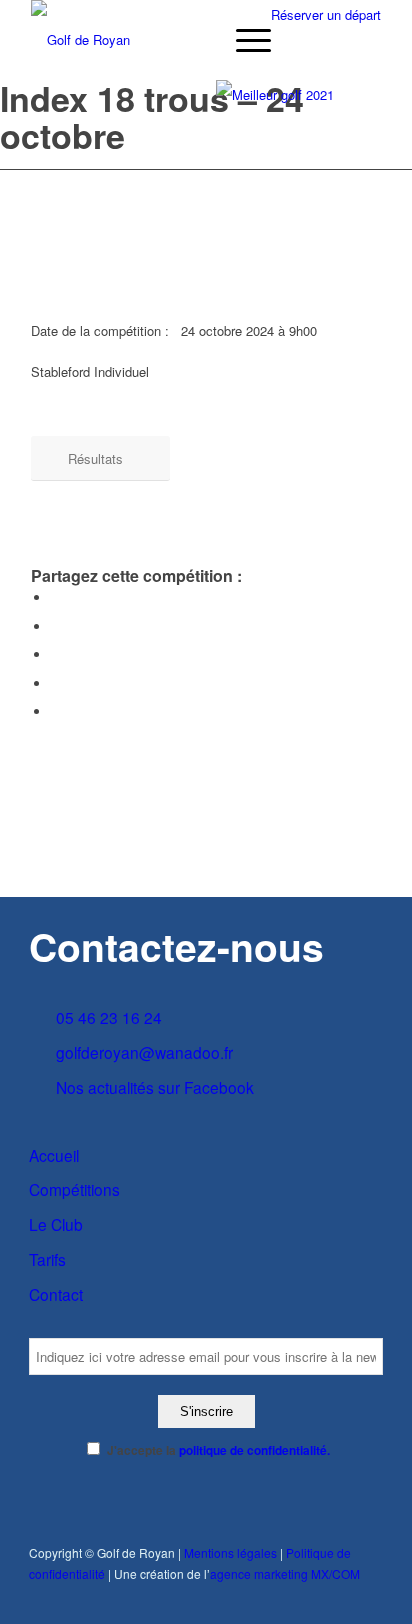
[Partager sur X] (56, 626)
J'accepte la (218, 1450)
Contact (56, 1294)
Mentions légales (230, 1552)
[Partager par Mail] (56, 711)
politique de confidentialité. (254, 1450)
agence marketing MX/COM (285, 1573)
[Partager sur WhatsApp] (56, 654)
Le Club (56, 1224)
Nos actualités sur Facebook (155, 1087)
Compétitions (74, 1189)
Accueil (54, 1155)
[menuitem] (243, 40)
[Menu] (243, 40)
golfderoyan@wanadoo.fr (144, 1052)
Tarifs (47, 1259)
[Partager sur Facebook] (56, 597)
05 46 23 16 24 (109, 1017)
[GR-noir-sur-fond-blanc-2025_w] (171, 40)
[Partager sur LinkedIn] (56, 683)
